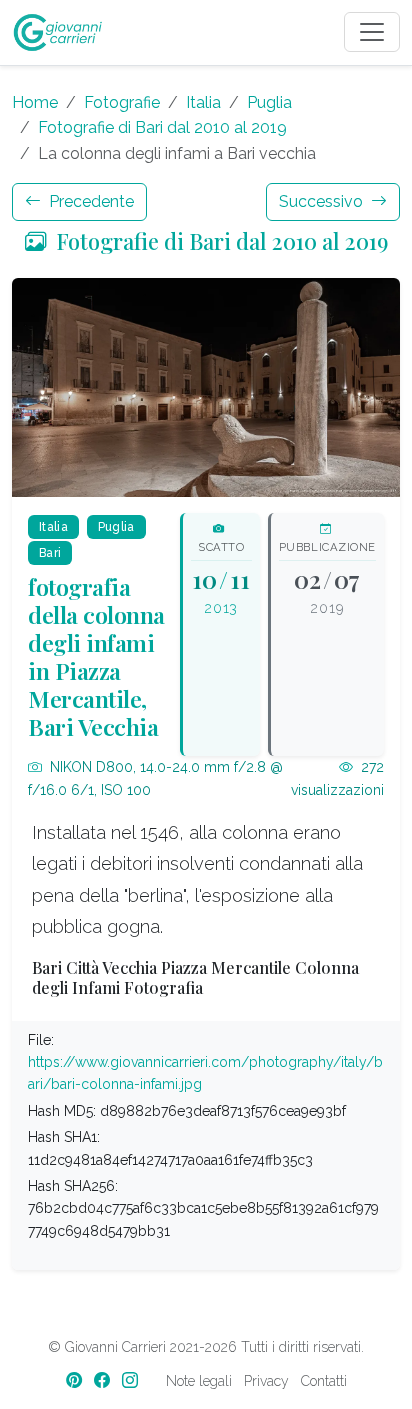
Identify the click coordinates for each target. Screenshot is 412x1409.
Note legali (199, 1381)
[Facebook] (104, 1380)
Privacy (266, 1381)
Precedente (89, 201)
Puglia (269, 102)
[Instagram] (132, 1380)
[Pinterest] (76, 1380)
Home (35, 102)
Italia (203, 102)
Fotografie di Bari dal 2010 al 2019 (162, 127)
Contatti (324, 1381)
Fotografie (122, 102)
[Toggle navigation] (372, 32)
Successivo (323, 201)
